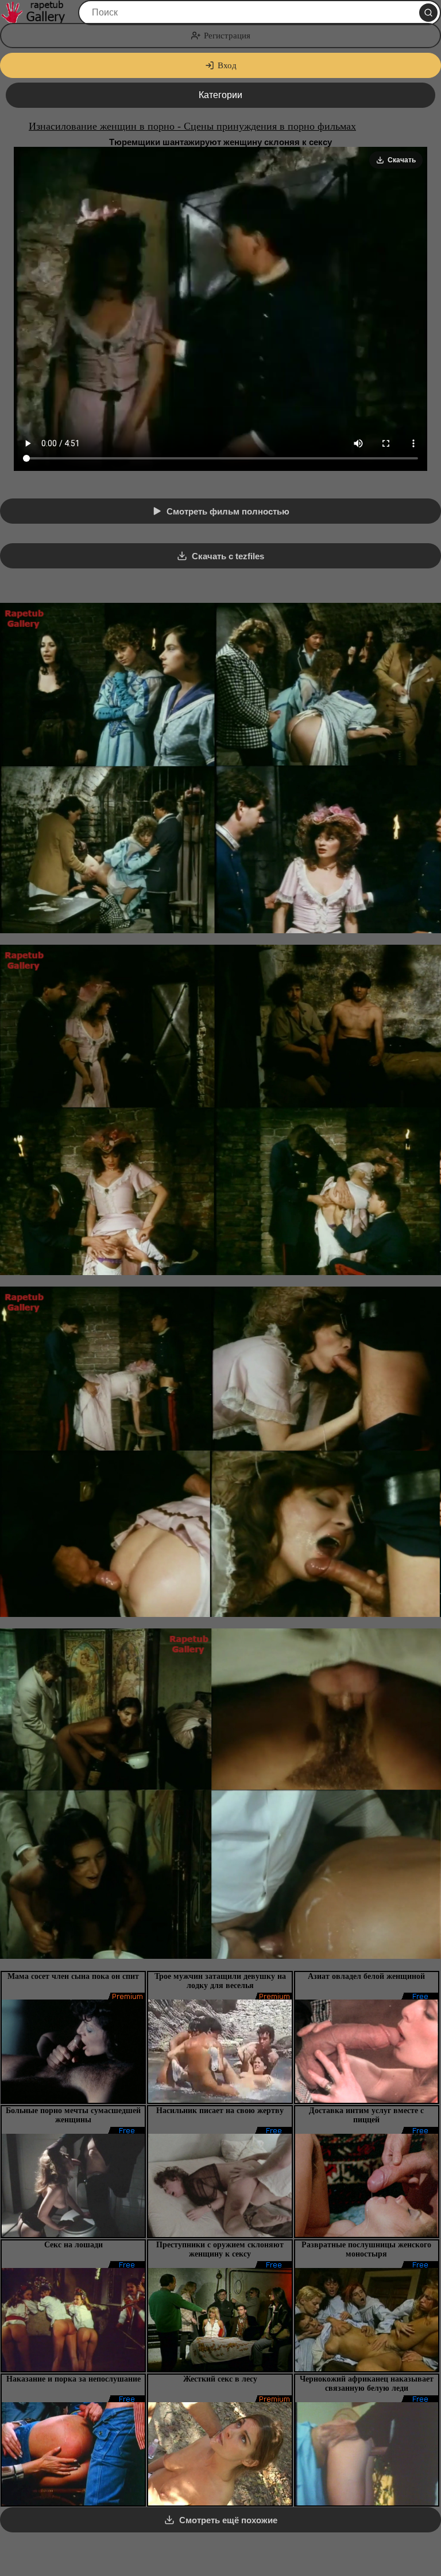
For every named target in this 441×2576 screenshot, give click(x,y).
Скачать (402, 160)
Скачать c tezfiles (228, 556)
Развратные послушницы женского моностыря (366, 2249)
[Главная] (38, 13)
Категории (220, 95)
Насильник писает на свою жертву (220, 2111)
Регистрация (227, 36)
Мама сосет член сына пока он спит (73, 1976)
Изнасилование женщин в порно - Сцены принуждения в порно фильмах (192, 126)
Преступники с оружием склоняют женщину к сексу (220, 2249)
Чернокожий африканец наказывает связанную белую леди (367, 2384)
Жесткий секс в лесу (220, 2379)
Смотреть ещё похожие (228, 2520)
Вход (227, 65)
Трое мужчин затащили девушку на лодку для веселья (220, 1981)
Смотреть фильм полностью (228, 511)
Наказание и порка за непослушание (73, 2379)
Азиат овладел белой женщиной (366, 1976)
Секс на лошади (73, 2245)
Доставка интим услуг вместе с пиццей (366, 2115)
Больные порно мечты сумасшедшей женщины (73, 2115)
